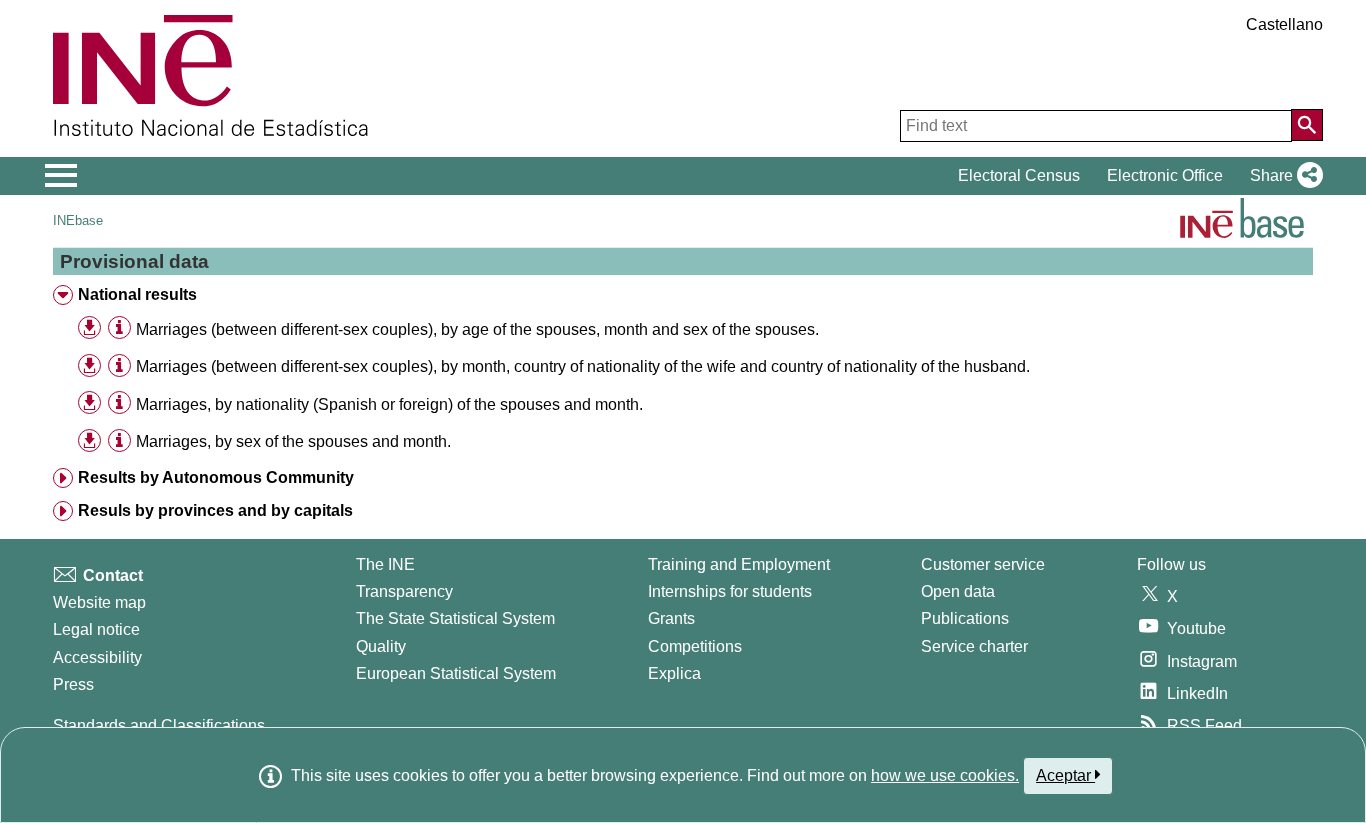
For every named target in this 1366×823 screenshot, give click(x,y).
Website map (99, 602)
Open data (958, 591)
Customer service (983, 564)
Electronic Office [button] (1165, 175)
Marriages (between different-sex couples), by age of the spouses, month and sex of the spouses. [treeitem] (477, 329)
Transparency (404, 591)
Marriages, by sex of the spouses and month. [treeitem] (293, 441)
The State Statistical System (455, 618)
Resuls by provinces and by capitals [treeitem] (215, 510)
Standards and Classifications (159, 725)
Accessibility (97, 657)
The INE (385, 564)
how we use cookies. (945, 775)
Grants (671, 618)
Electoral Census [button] (1019, 175)
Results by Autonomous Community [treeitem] (216, 477)
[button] (1282, 176)
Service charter (974, 646)
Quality (381, 646)
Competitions (695, 646)
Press (73, 684)
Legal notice (96, 629)
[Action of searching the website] (1307, 125)
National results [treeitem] (137, 294)
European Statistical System (456, 673)
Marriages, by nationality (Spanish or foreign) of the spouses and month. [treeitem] (389, 404)
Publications (965, 618)
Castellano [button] (1284, 24)
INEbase (78, 220)
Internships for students (730, 591)
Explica (674, 673)
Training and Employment (739, 564)
